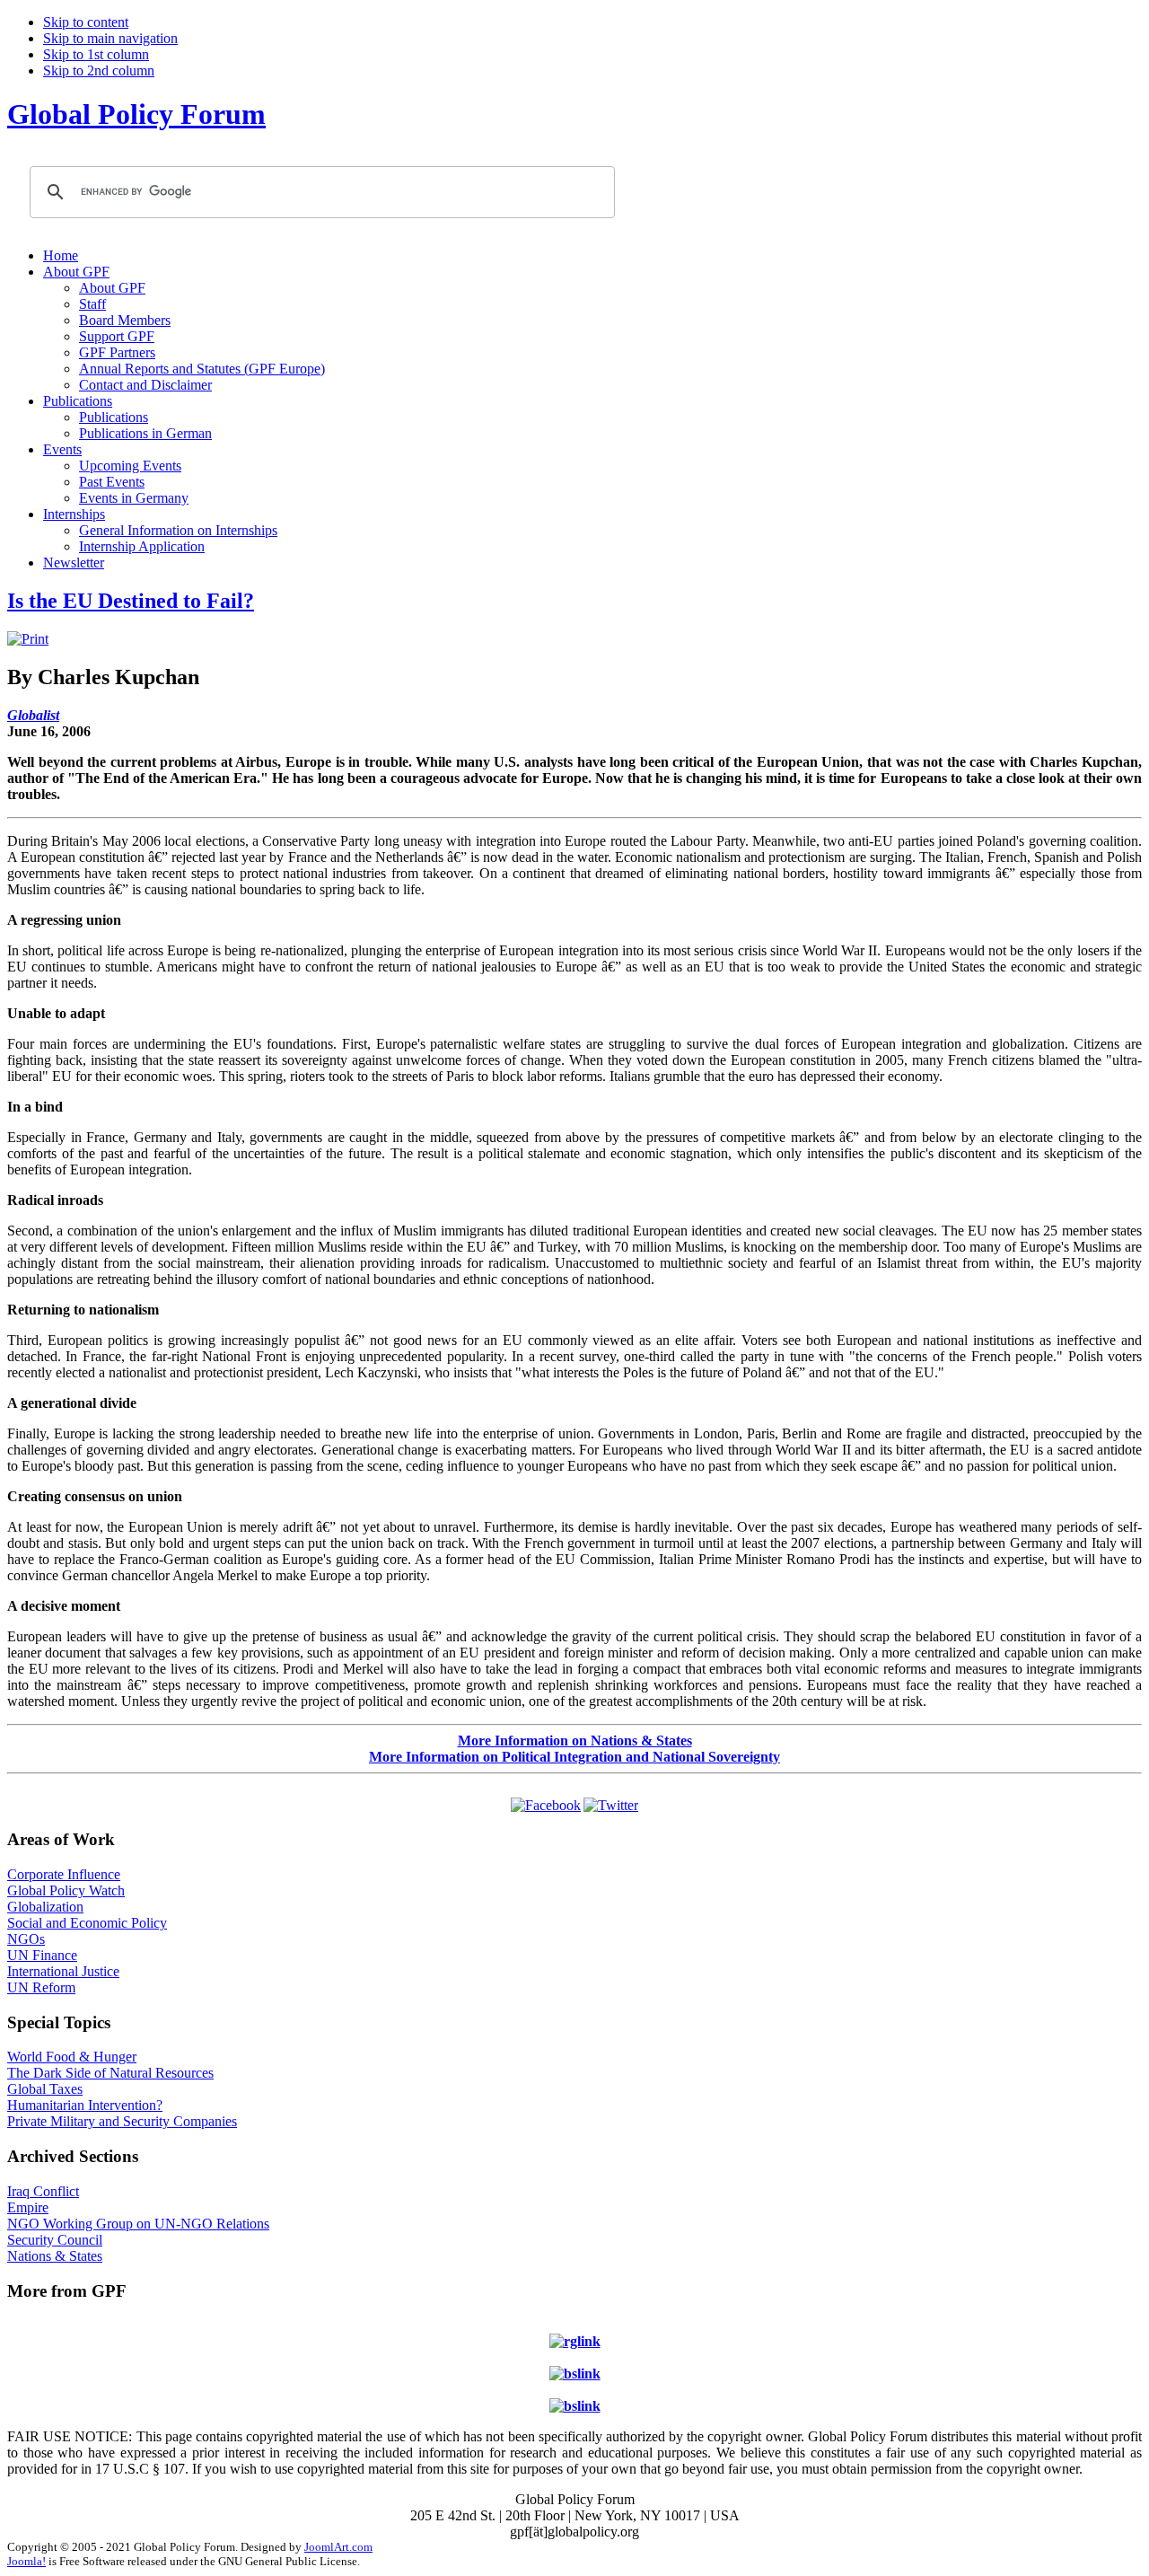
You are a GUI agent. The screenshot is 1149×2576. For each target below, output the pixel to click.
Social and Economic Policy (87, 1923)
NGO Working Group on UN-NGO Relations (138, 2224)
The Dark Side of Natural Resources (110, 2073)
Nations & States (55, 2256)
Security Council (55, 2240)
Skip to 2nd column (99, 70)
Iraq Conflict (43, 2191)
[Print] (28, 639)
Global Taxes (45, 2089)
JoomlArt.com (338, 2547)
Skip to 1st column (96, 54)
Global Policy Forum (136, 114)
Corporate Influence (64, 1874)
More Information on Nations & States (575, 1741)
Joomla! (26, 2561)
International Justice (63, 1971)
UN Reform (41, 1987)
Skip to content (86, 22)
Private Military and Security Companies (122, 2121)
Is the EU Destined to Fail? (131, 601)
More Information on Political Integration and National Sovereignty (574, 1757)
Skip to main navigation (110, 38)
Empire (28, 2207)
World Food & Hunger (72, 2057)
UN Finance (42, 1955)
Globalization (45, 1907)
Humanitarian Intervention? (85, 2105)
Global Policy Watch (66, 1890)
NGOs (26, 1939)
